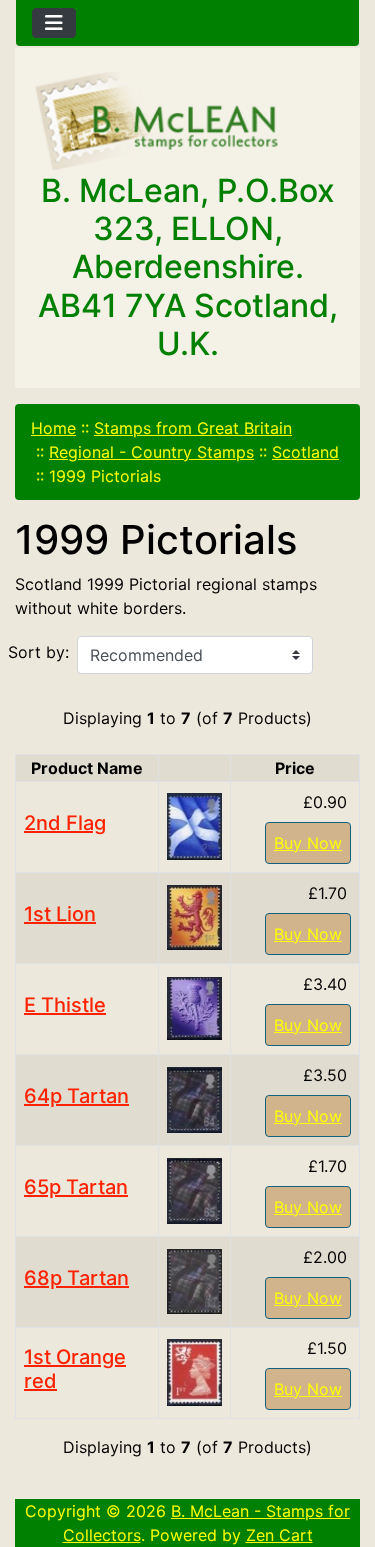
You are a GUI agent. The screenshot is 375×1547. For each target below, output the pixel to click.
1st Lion (60, 914)
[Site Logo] (187, 122)
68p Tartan (76, 1278)
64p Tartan (76, 1096)
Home (53, 428)
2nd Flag (65, 823)
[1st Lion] (195, 916)
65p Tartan (76, 1187)
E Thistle (65, 1005)
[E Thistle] (195, 1007)
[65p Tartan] (195, 1189)
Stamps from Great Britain (193, 428)
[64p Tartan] (195, 1098)
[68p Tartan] (195, 1280)
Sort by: (38, 652)
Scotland (305, 452)
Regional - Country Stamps (151, 452)
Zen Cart (279, 1535)
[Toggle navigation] (54, 23)
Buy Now (308, 843)
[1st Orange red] (195, 1371)
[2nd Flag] (195, 825)
